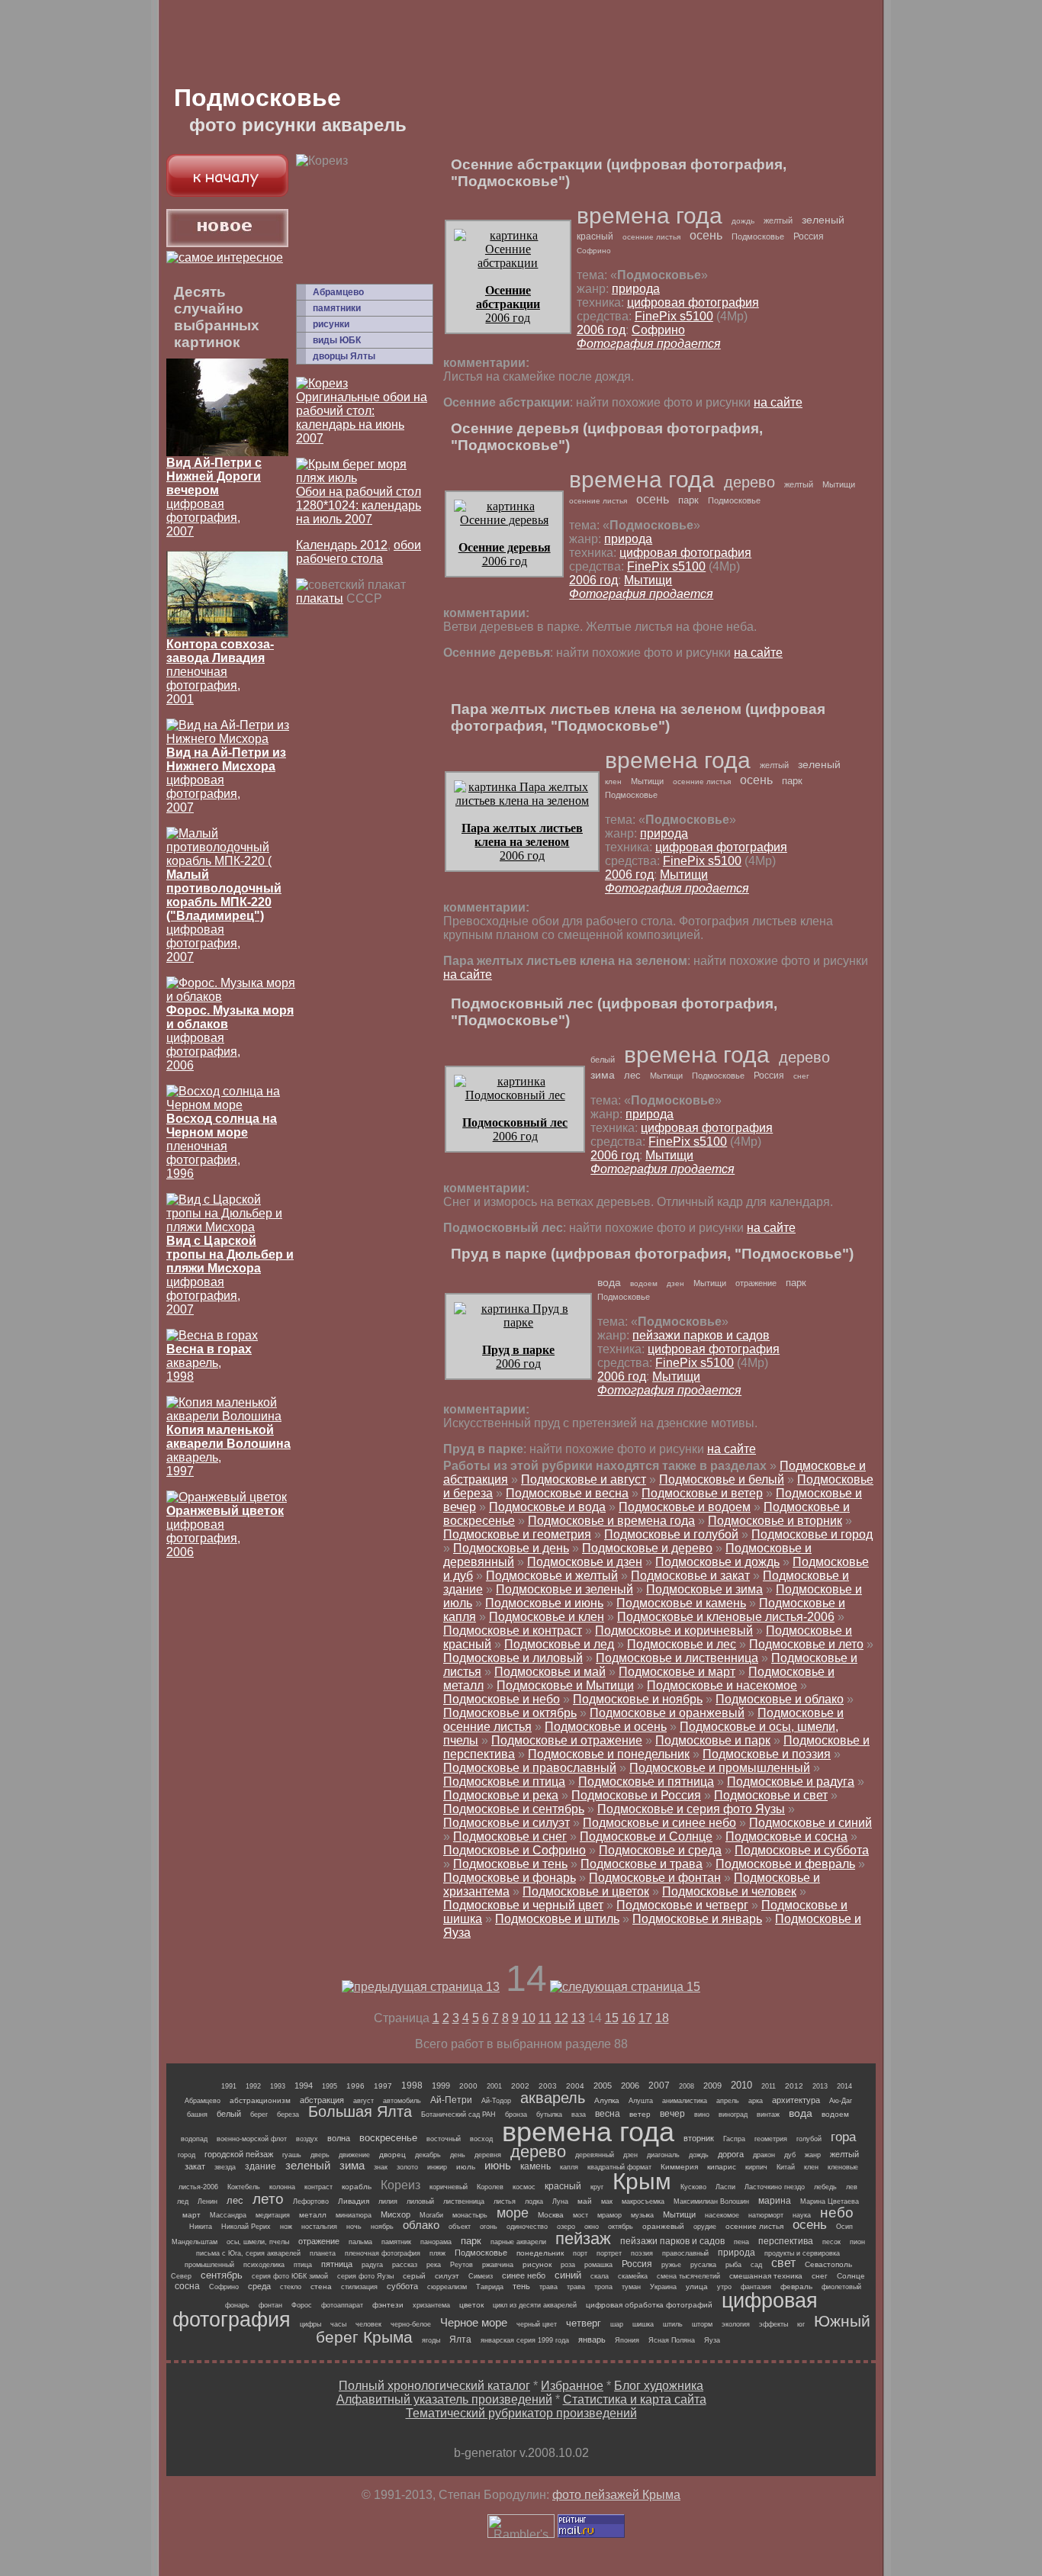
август (363, 2101)
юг (801, 2324)
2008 (687, 2086)
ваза (579, 2115)
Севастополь (828, 2264)
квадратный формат (619, 2167)
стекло (291, 2287)
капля (569, 2167)
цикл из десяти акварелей (535, 2305)
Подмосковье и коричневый (674, 1631)
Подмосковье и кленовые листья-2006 (726, 1617)
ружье (671, 2265)
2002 (520, 2086)
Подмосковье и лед (559, 1644)
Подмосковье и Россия (636, 1795)
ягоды (431, 2340)
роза (568, 2265)
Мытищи (839, 484)
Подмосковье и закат (690, 1576)
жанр (813, 2155)
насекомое (722, 2215)
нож (286, 2227)
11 (545, 2018)
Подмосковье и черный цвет (523, 1905)
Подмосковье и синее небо (659, 1823)
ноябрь (382, 2227)
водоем (644, 1283)
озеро (566, 2227)
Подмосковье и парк (713, 1740)
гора (843, 2137)
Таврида (490, 2287)
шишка (643, 2324)
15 (612, 2018)
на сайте (778, 402)
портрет (609, 2253)
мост (580, 2215)
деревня (488, 2155)
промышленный (209, 2265)
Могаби (431, 2215)
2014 (844, 2086)
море (513, 2213)
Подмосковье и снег (510, 1836)
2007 (659, 2086)
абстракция (322, 2100)
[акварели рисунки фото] (227, 193)
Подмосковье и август (584, 1479)
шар (617, 2324)
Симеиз (481, 2276)
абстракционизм (260, 2100)
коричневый (449, 2187)
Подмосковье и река (501, 1795)
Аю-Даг (841, 2101)
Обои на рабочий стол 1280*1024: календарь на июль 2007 (359, 505)
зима (603, 1075)
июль (466, 2167)
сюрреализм (447, 2287)
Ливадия (354, 2201)
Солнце (851, 2276)
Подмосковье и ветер (702, 1493)
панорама (436, 2242)
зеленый (823, 220)
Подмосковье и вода (547, 1507)
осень (706, 235)
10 (529, 2018)
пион (857, 2242)
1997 (383, 2086)
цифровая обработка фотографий (649, 2305)
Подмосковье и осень (606, 1727)
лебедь (825, 2187)
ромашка (598, 2265)
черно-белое (411, 2324)
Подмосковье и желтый (552, 1576)
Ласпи (725, 2187)
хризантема (431, 2305)
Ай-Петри (451, 2100)
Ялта (460, 2340)
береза (288, 2115)
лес (632, 1075)
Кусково (693, 2187)
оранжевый (663, 2226)
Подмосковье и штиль (557, 1919)
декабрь (428, 2155)
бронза (516, 2115)
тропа (603, 2287)
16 (629, 2018)
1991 (229, 2086)
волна (339, 2138)
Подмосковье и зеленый (564, 1589)
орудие (705, 2227)
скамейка (633, 2276)
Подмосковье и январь (697, 1919)
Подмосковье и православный (530, 1768)
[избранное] (225, 257)
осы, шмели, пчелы (258, 2242)
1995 (330, 2086)
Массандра (228, 2215)
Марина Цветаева (830, 2201)
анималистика (685, 2101)
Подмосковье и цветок (586, 1891)
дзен (675, 1283)
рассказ (405, 2265)
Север (181, 2276)
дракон (764, 2155)
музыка (642, 2215)
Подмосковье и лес (682, 1644)
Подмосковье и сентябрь (514, 1809)
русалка (703, 2265)
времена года (650, 215)
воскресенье (388, 2138)
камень (535, 2166)
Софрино (594, 251)
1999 (441, 2086)
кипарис (722, 2167)
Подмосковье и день (511, 1548)
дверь (320, 2155)
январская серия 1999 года (525, 2340)
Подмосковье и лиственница (677, 1658)
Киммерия (679, 2167)
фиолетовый (841, 2287)
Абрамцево (338, 292)
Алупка (607, 2100)
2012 (794, 2086)
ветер (640, 2114)
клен (613, 781)
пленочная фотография (383, 2253)
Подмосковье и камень (681, 1603)
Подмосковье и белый (722, 1479)
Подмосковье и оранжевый (667, 1713)
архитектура (796, 2100)
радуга (372, 2265)
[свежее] (227, 243)
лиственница (464, 2201)
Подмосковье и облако (780, 1699)
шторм (702, 2324)
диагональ (663, 2155)
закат (195, 2166)
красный (595, 236)
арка (756, 2101)
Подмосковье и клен (547, 1617)
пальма (360, 2242)
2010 (741, 2085)
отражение (756, 1283)
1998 (412, 2086)
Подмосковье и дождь (717, 1562)
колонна (282, 2187)
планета (323, 2253)
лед (183, 2201)
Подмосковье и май (550, 1672)
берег (259, 2115)
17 (645, 2018)
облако (421, 2225)
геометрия (771, 2139)
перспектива (786, 2241)
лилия (388, 2201)
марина (775, 2201)
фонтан (270, 2305)
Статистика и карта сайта (635, 2399)
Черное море (474, 2322)
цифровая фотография (693, 302)
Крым (642, 2181)
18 (662, 2018)
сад (756, 2265)
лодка (534, 2201)
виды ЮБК (337, 340)
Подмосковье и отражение (567, 1740)
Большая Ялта (360, 2111)
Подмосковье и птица (504, 1782)
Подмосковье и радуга (791, 1782)
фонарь (237, 2305)
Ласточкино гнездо (775, 2187)
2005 (603, 2086)
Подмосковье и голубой (671, 1534)
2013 (820, 2086)
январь (592, 2340)
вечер (672, 2114)
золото (407, 2167)
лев (852, 2187)
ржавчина (498, 2265)
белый (603, 1060)
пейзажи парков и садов (701, 1335)
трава (548, 2287)
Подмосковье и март (677, 1672)
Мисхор (396, 2214)
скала (600, 2276)
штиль (673, 2324)
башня (197, 2115)
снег (801, 1076)
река (434, 2265)
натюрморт (766, 2215)
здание (260, 2166)
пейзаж (583, 2238)
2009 (712, 2086)
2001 (494, 2086)
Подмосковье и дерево (647, 1548)
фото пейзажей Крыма (616, 2495)
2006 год (508, 304)
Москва (551, 2215)
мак (607, 2201)
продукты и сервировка (802, 2253)
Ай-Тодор (496, 2101)
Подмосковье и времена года (611, 1521)
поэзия (642, 2253)
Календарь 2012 (342, 545)
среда (259, 2286)
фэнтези (388, 2305)
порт (580, 2253)
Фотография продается (649, 344)
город (187, 2155)
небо (837, 2213)
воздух (307, 2139)
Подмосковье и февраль (785, 1864)
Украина (663, 2287)
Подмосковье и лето (806, 1644)
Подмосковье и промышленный (720, 1768)
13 (578, 2018)
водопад (194, 2139)
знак (381, 2167)
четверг (584, 2323)
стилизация (359, 2287)
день (458, 2155)
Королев (490, 2187)
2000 (468, 2086)
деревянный (595, 2155)
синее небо (524, 2275)
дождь (743, 221)
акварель (553, 2098)
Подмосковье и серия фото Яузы (691, 1809)
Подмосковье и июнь (544, 1603)
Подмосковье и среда (660, 1850)
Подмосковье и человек (729, 1891)
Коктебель (244, 2187)
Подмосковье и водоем (685, 1507)
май (585, 2201)
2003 (548, 2086)
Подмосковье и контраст (513, 1631)
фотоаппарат (342, 2305)
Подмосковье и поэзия (767, 1754)
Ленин (207, 2201)
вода (609, 1282)
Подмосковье (758, 236)
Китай (786, 2167)
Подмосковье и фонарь (510, 1878)
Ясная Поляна (672, 2340)
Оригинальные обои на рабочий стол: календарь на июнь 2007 (362, 418)
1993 (278, 2086)
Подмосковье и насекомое (722, 1685)
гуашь (292, 2155)
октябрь (621, 2227)
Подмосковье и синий (810, 1823)
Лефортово (311, 2201)
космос (524, 2187)
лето (268, 2199)
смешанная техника (766, 2276)
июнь (498, 2165)
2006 (630, 2086)
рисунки (331, 324)
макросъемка (643, 2201)
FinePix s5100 (674, 316)
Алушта (641, 2101)
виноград (733, 2115)
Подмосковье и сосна (786, 1836)
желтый (778, 220)
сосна (187, 2286)
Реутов (462, 2265)
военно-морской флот (252, 2139)
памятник (396, 2242)
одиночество (527, 2227)
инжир (437, 2167)
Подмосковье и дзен (585, 1562)
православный (685, 2253)
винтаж (768, 2115)
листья (505, 2201)
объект (460, 2227)
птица (303, 2265)
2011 (769, 2086)
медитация (273, 2215)
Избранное (572, 2386)
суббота (402, 2286)
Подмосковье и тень (510, 1864)
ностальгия (319, 2227)
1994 (304, 2086)
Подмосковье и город (812, 1534)
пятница (337, 2264)
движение (354, 2155)
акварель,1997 (228, 1450)
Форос (302, 2305)
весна (608, 2114)
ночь (354, 2227)
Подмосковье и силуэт (507, 1823)
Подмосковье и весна (567, 1493)
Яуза (712, 2340)
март (191, 2215)
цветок (471, 2305)
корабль (357, 2187)
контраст (318, 2187)
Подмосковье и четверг (682, 1905)
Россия (809, 236)
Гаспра (734, 2139)
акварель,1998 (209, 1363)
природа (636, 289)
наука (802, 2215)
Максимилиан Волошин (711, 2201)
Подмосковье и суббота (802, 1850)
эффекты (773, 2324)
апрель (728, 2101)
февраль (796, 2287)
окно (592, 2227)
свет (783, 2263)
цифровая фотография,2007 (224, 916)
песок (831, 2242)
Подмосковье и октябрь (510, 1713)
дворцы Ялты (344, 356)
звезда (225, 2167)
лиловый (420, 2201)
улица (697, 2287)
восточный (444, 2139)
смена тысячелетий (688, 2276)
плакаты (320, 598)
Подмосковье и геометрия (517, 1534)
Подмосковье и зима (704, 1589)
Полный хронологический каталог (434, 2386)
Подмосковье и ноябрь (638, 1699)
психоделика (264, 2265)
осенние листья (651, 237)
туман (631, 2287)
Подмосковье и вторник (775, 1521)
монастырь (470, 2215)
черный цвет (537, 2324)
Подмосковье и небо (502, 1699)
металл (313, 2215)
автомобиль (402, 2101)
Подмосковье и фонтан (655, 1878)
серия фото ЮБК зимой (290, 2276)
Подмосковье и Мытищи (565, 1685)
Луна (560, 2201)
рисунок (537, 2264)
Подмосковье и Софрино (515, 1850)
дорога (731, 2154)
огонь (489, 2227)
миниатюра (354, 2215)
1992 (253, 2086)
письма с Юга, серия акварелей (248, 2253)
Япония (627, 2340)
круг (597, 2187)
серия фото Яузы (365, 2276)
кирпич (756, 2167)
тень (521, 2286)
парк (688, 500)
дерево (749, 482)
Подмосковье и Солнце (646, 1836)
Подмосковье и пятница (646, 1782)
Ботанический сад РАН (458, 2115)
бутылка (549, 2115)
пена (741, 2242)
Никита (201, 2227)
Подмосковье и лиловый (513, 1658)
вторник (699, 2138)
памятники (337, 308)
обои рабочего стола (359, 552)
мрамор (609, 2215)
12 (561, 2018)
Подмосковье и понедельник (609, 1754)
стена (321, 2287)
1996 (355, 2086)
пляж (437, 2253)
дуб (790, 2155)
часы (338, 2324)
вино (702, 2115)
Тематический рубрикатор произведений (521, 2413)
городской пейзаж (239, 2154)
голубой (809, 2139)
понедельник (540, 2253)
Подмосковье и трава (642, 1864)
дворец (392, 2155)
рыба (733, 2265)
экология (736, 2324)
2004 (575, 2086)
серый (414, 2276)
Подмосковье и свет (771, 1795)
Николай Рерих (246, 2227)
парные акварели (518, 2242)
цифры (310, 2324)
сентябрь (222, 2275)
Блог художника (659, 2386)
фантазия (756, 2287)
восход (481, 2139)
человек (368, 2324)
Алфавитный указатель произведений (444, 2399)
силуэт (447, 2276)
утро (724, 2287)
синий (568, 2275)
